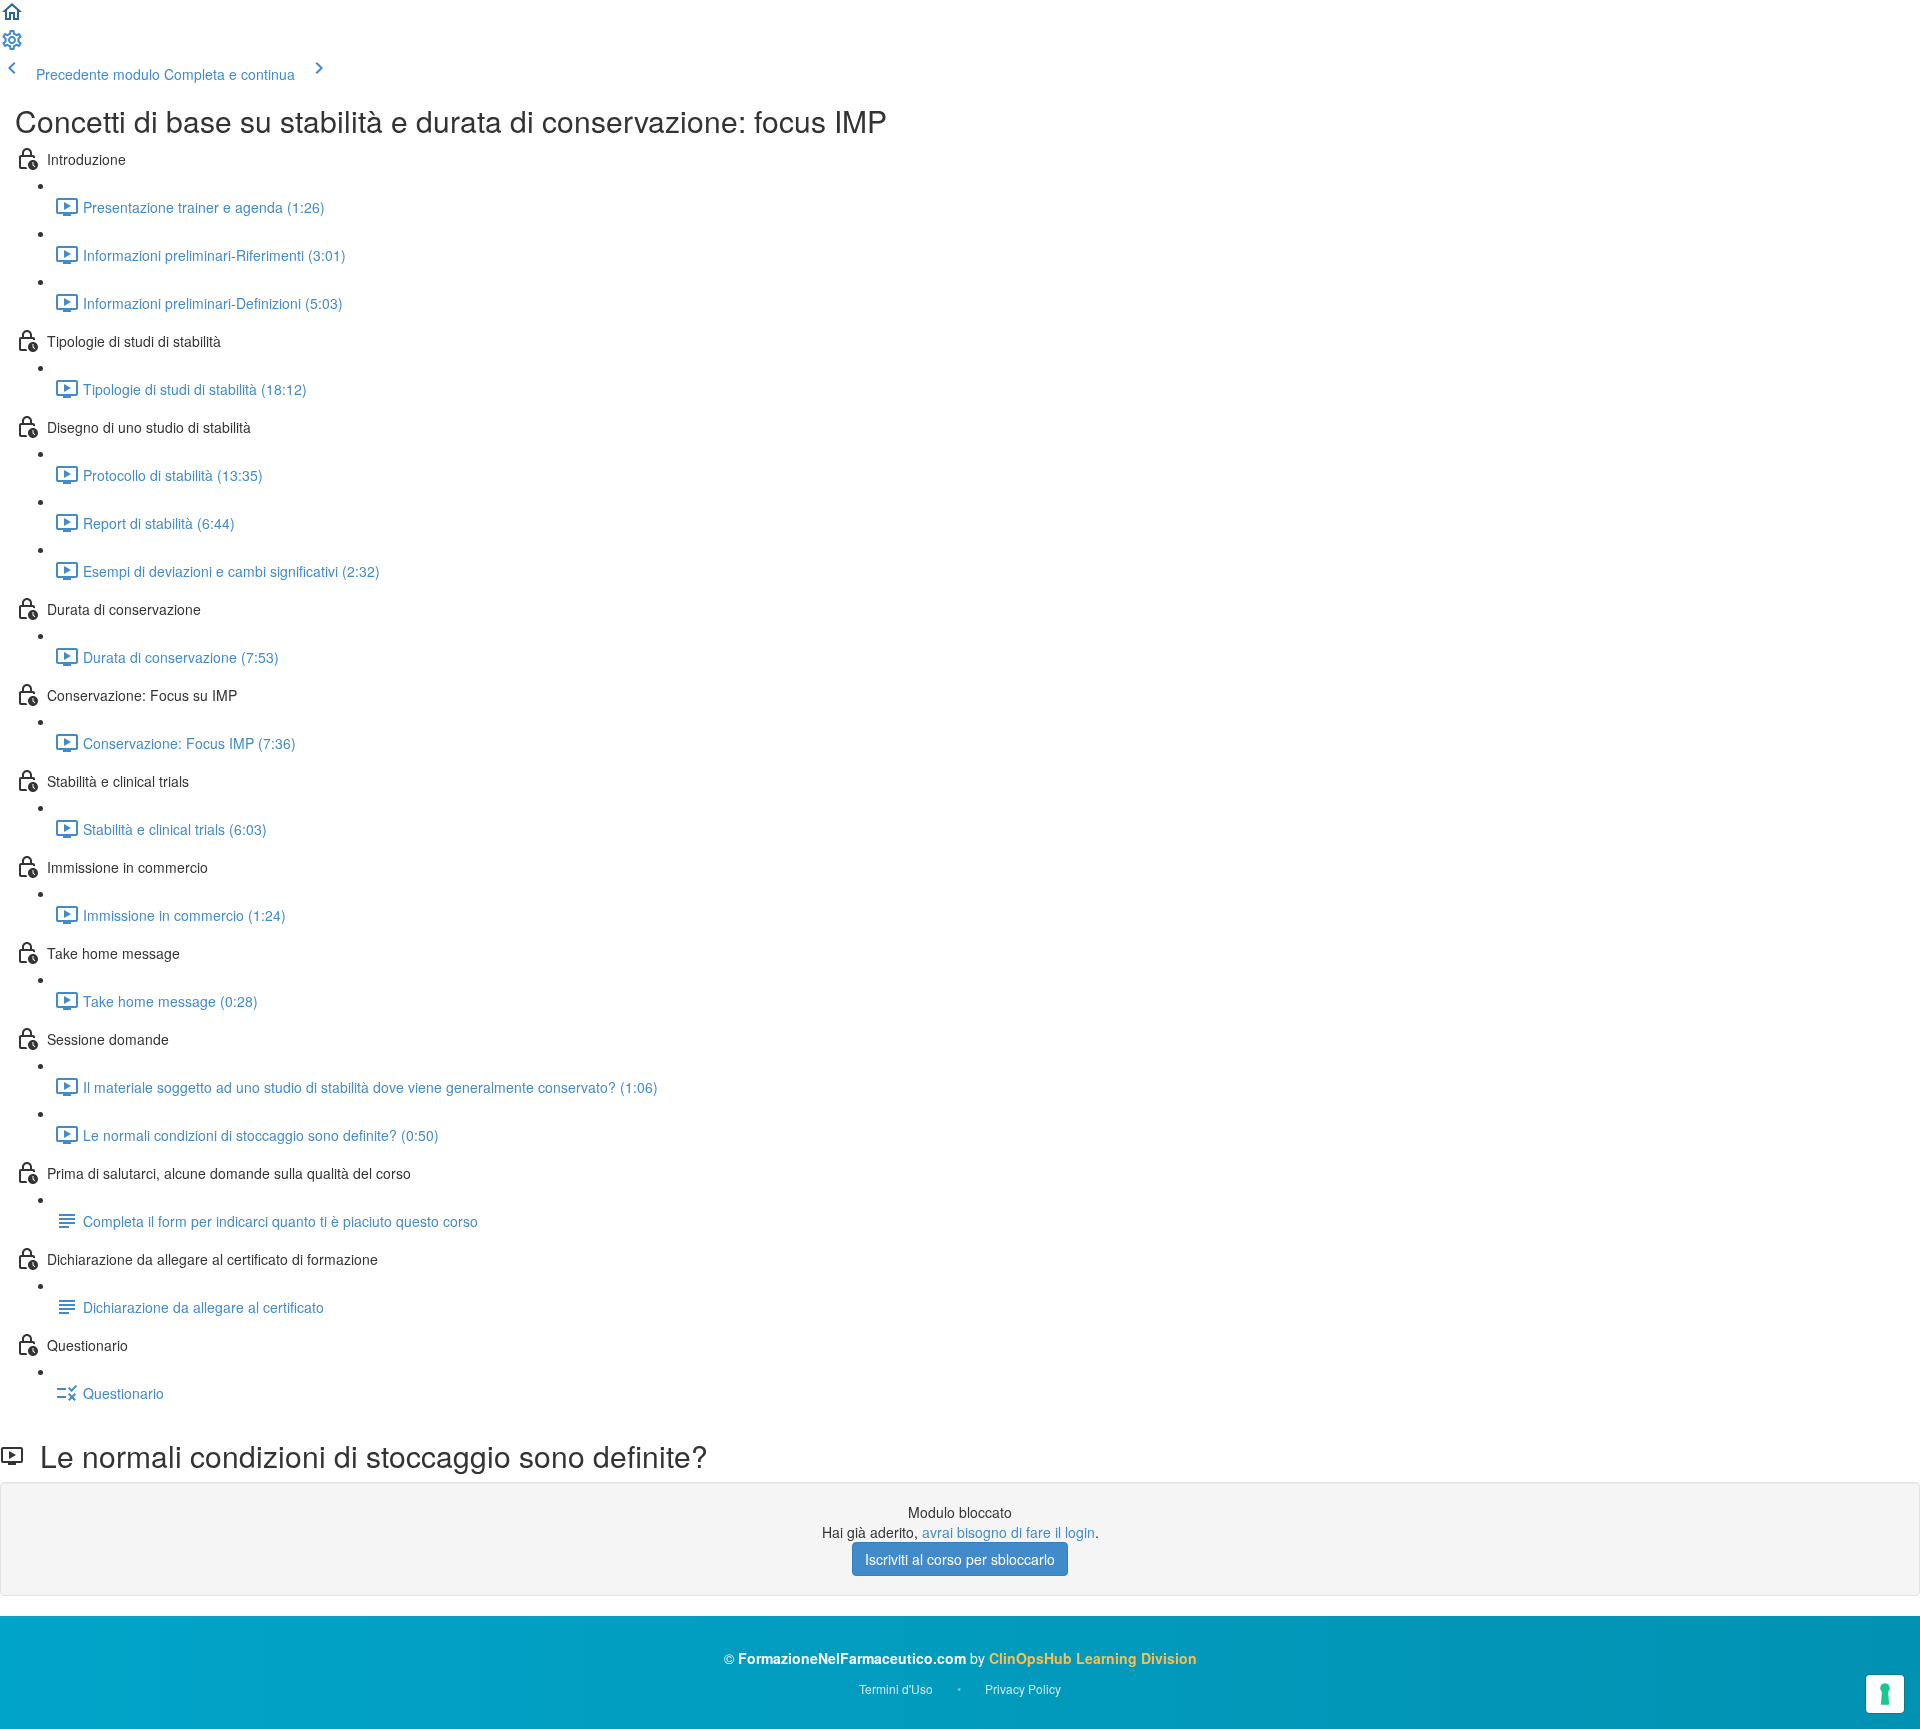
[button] (12, 18)
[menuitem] (12, 46)
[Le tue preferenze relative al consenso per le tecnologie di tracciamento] (1885, 1694)
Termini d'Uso (896, 1688)
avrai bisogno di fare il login (1008, 1532)
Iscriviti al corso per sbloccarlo (960, 1559)
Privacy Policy (1023, 1688)
